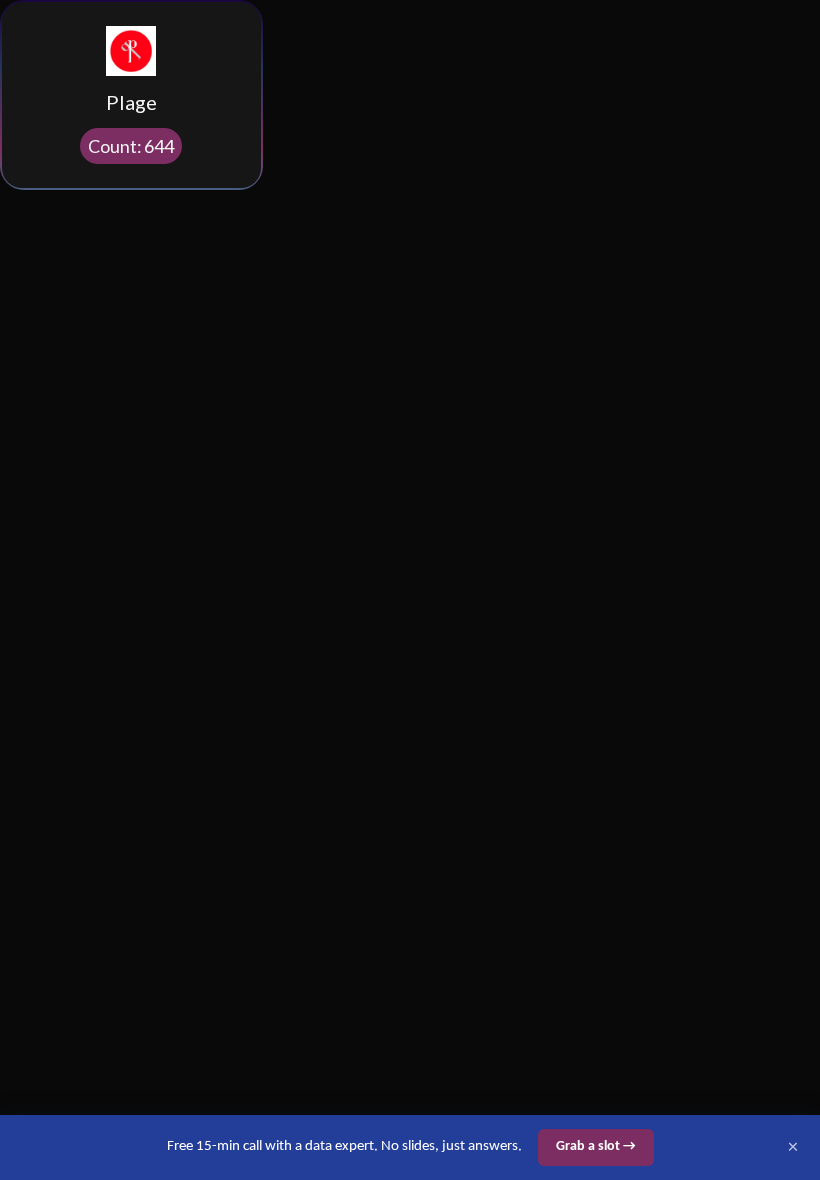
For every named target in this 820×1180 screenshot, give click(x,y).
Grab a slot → (596, 1146)
